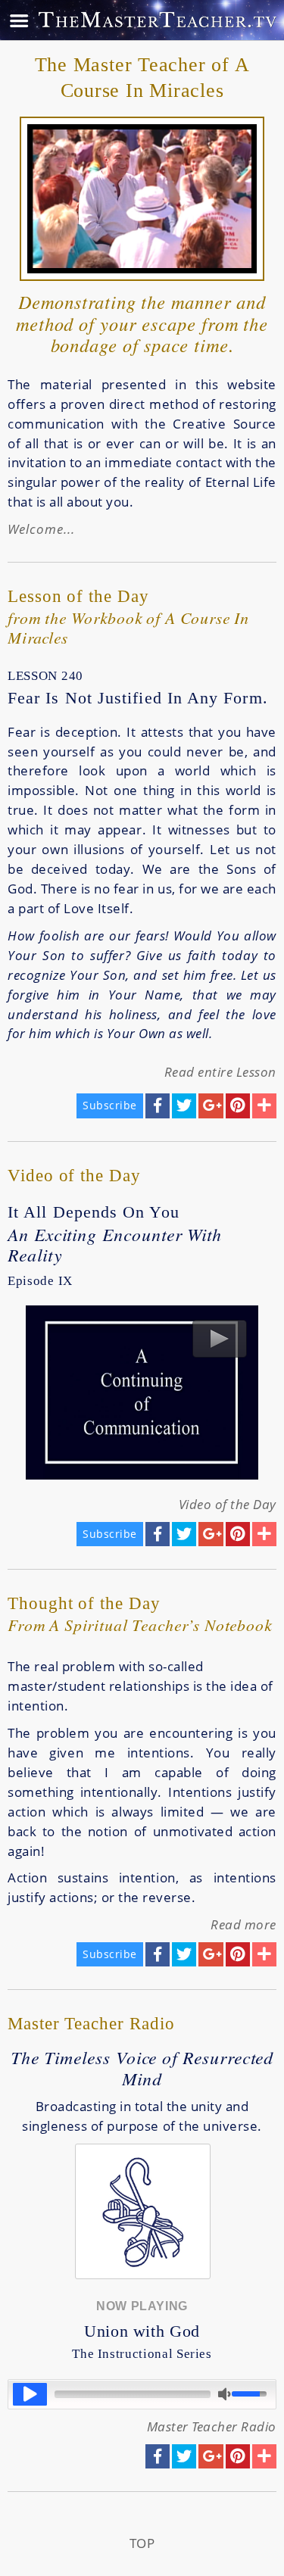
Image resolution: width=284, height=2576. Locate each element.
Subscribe (110, 1105)
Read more (243, 1924)
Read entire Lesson (220, 1072)
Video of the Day (228, 1504)
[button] (30, 2394)
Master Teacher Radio (212, 2426)
